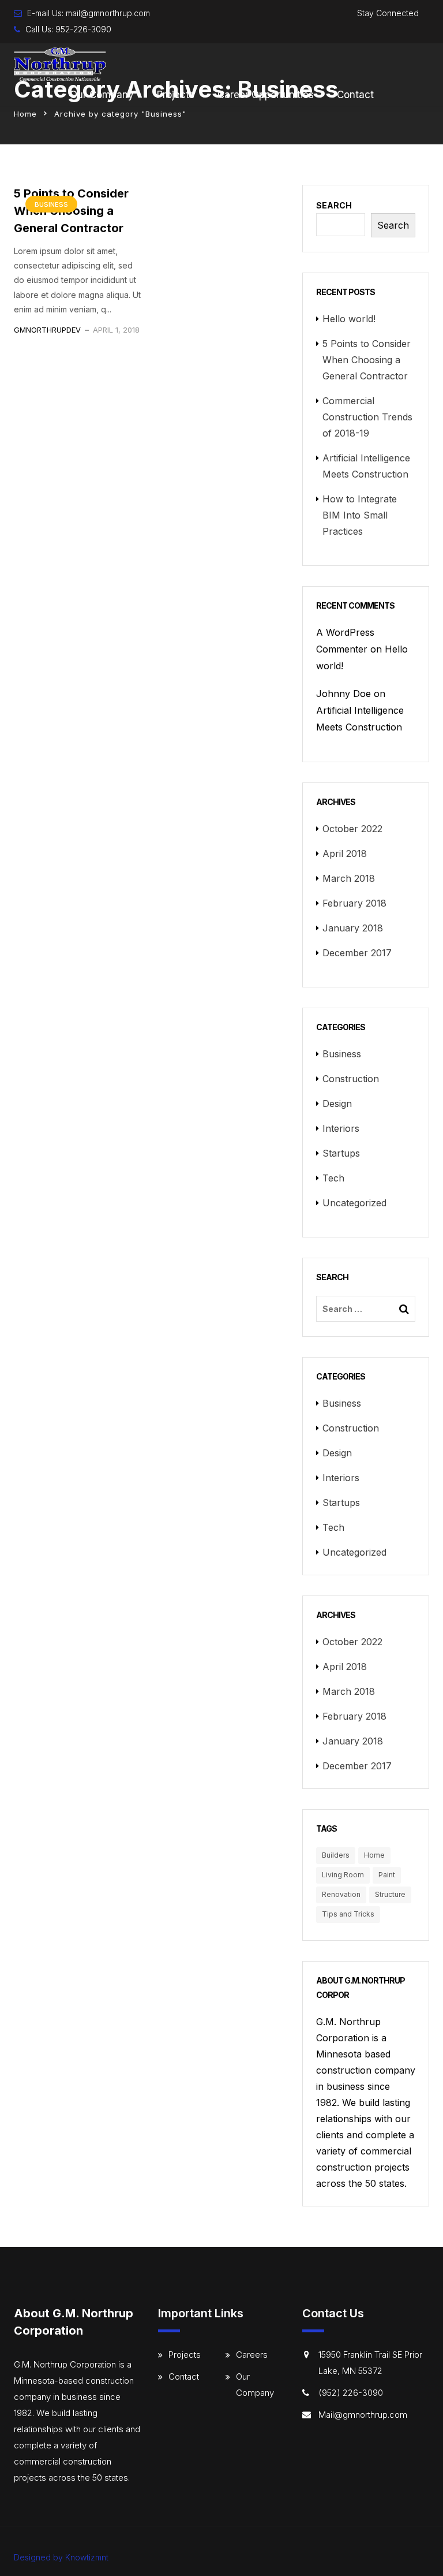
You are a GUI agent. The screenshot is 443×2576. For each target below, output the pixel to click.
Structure (390, 1894)
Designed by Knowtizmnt (61, 2557)
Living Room (343, 1875)
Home (25, 114)
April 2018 (345, 853)
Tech (333, 1178)
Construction (351, 1079)
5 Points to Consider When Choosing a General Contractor (367, 360)
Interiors (341, 1128)
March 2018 (349, 878)
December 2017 (357, 953)
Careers (252, 2355)
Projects (176, 95)
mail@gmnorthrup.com (108, 13)
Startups (341, 1153)
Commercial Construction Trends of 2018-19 (367, 417)
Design (337, 1104)
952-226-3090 (83, 29)
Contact (355, 95)
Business (51, 204)
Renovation (341, 1894)
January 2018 (353, 928)
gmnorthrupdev (47, 330)
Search (334, 205)
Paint (387, 1875)
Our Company (102, 95)
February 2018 (354, 903)
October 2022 (352, 829)
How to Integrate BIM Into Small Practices (360, 515)
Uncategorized (354, 1203)
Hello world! (349, 319)
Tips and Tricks (348, 1914)
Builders (336, 1855)
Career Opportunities (266, 95)
